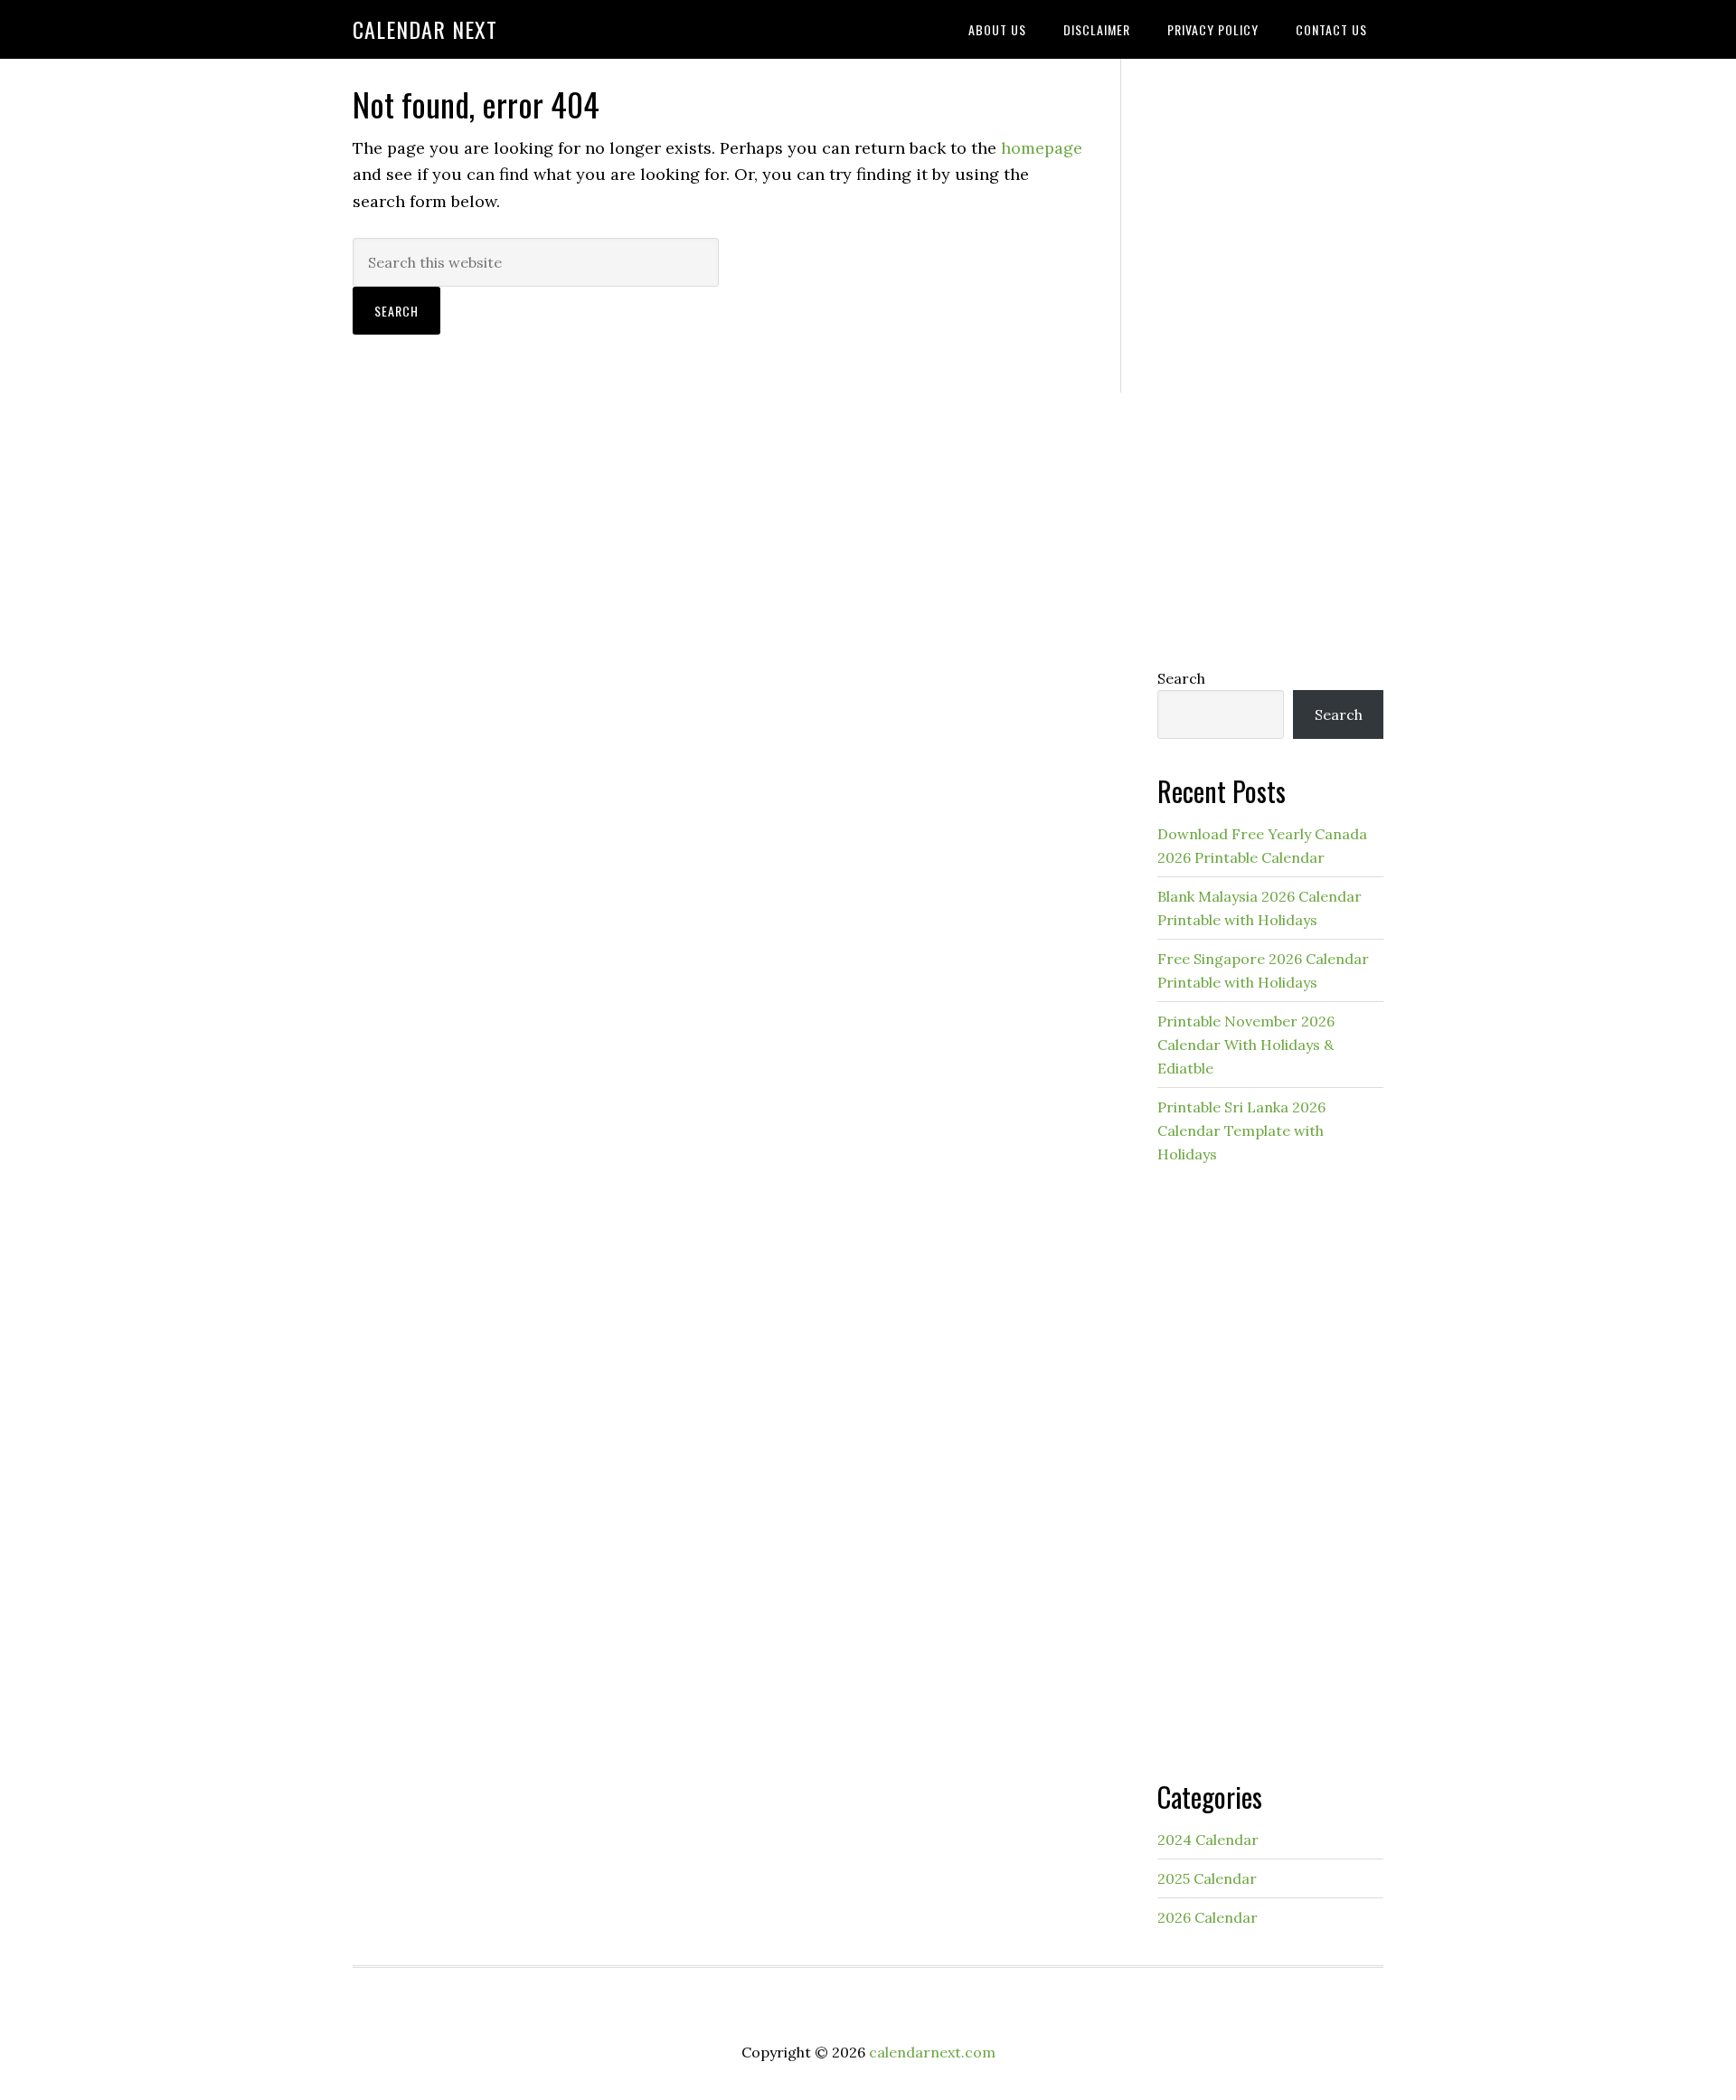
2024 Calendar (1208, 1840)
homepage (1042, 148)
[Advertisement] (1270, 359)
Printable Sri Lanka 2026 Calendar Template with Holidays (1241, 1130)
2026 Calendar (1208, 1917)
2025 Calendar (1207, 1878)
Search (1181, 678)
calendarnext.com (932, 2052)
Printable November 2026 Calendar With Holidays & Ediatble (1246, 1045)
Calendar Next (425, 29)
